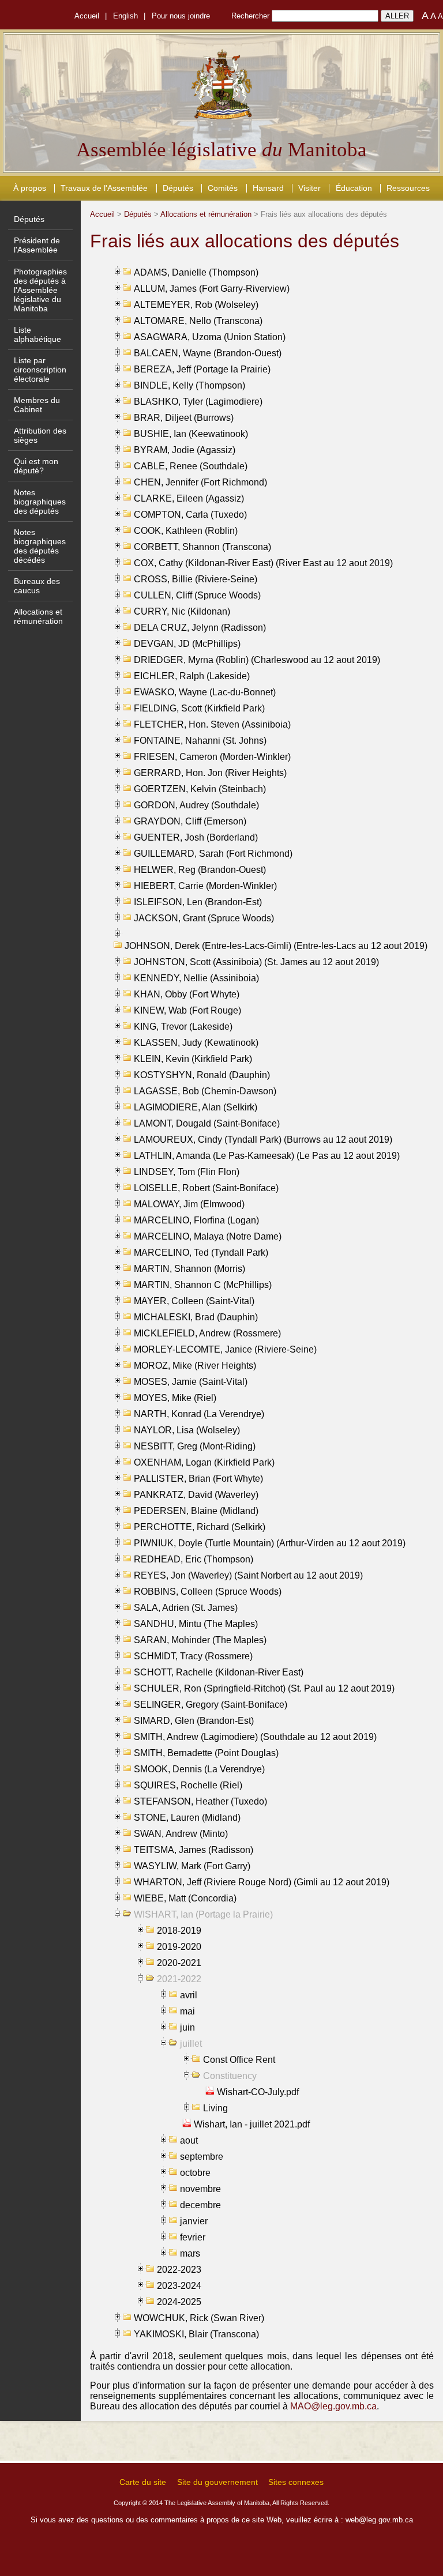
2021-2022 (179, 1979)
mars (190, 2253)
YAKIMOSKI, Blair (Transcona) (196, 2334)
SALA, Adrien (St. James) (186, 1608)
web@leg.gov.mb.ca (379, 2520)
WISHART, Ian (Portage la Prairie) (203, 1914)
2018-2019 (179, 1931)
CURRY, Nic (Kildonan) (182, 611)
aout (189, 2140)
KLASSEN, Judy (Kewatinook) (196, 1043)
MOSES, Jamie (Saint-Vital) (191, 1382)
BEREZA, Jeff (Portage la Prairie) (202, 369)
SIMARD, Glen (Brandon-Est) (194, 1721)
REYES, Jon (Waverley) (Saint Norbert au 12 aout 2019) (248, 1575)
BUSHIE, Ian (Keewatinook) (191, 434)
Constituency (230, 2076)
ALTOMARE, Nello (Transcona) (198, 321)
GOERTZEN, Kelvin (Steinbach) (200, 789)
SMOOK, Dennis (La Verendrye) (199, 1769)
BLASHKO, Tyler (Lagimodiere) (198, 402)
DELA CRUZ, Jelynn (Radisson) (200, 628)
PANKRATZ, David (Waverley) (196, 1495)
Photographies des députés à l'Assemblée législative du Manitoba (40, 290)
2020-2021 (179, 1963)
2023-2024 (179, 2286)
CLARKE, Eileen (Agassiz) (189, 498)
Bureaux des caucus (37, 586)
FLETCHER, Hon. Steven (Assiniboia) (212, 724)
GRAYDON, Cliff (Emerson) (190, 821)
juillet (191, 2044)
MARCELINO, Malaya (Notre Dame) (208, 1236)
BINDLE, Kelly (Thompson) (189, 385)
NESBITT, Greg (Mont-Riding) (195, 1446)
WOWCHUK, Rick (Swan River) (199, 2318)
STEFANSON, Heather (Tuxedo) (200, 1801)
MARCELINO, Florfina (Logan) (196, 1220)
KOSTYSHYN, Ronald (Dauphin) (202, 1075)
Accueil (87, 16)
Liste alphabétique (37, 334)
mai (187, 2011)
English (125, 16)
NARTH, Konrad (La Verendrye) (199, 1414)
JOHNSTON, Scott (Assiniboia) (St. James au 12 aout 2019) (256, 962)
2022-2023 (179, 2270)
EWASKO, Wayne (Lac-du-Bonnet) (205, 692)
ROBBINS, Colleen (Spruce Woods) (208, 1592)
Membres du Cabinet (37, 405)
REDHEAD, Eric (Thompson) (194, 1559)
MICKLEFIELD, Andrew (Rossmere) (207, 1333)
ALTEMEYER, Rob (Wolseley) (196, 305)
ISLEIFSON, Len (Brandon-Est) (198, 902)
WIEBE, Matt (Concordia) (185, 1898)
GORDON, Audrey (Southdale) (196, 805)
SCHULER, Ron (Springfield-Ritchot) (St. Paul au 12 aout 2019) (264, 1688)
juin (187, 2027)
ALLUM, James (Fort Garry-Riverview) (212, 289)
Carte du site (143, 2482)
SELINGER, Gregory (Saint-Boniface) (211, 1705)
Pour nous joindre (181, 16)
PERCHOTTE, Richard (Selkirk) (200, 1527)
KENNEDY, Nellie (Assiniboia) (196, 978)
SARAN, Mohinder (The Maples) (200, 1640)
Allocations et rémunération (38, 616)
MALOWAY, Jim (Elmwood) (189, 1204)
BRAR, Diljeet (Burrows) (184, 418)
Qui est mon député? (36, 466)
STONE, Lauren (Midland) (187, 1818)
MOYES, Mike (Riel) (175, 1398)
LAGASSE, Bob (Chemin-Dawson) (205, 1091)
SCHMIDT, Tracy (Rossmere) (193, 1656)
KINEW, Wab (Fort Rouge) (187, 1010)
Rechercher (250, 16)
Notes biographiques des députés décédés (40, 546)
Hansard (268, 188)
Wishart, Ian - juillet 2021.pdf (252, 2124)
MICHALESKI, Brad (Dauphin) (196, 1317)
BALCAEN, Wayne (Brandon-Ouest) (208, 353)
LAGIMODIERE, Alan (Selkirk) (196, 1107)
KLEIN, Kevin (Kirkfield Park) (193, 1059)
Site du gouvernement (217, 2482)
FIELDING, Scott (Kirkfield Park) (199, 708)
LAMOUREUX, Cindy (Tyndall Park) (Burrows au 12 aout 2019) (263, 1140)
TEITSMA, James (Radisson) (194, 1850)
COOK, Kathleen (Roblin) (186, 531)
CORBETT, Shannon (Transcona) (202, 547)
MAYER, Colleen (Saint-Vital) (194, 1301)
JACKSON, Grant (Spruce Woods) (204, 918)
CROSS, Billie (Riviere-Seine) (196, 579)
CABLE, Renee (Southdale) (191, 466)
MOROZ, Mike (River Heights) (195, 1366)
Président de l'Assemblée (37, 245)
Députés (178, 188)
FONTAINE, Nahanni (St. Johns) (200, 741)
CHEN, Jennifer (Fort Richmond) (200, 482)
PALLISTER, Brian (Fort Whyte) (198, 1479)
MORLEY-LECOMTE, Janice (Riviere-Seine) (225, 1349)
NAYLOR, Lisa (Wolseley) (187, 1430)
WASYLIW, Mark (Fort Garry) (192, 1866)
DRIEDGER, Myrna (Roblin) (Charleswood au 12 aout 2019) (257, 660)
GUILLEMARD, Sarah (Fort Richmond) (213, 854)
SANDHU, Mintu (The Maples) (196, 1624)
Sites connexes (296, 2482)
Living (215, 2108)
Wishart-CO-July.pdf (258, 2092)
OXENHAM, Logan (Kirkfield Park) (204, 1462)
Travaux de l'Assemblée (104, 188)
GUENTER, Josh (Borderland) (196, 837)
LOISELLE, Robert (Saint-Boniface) (206, 1188)
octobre (195, 2173)
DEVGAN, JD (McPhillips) (187, 644)
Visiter (309, 188)
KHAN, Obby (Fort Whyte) (187, 994)
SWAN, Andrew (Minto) (181, 1834)
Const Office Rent (239, 2060)
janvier (194, 2221)
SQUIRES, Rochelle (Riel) (188, 1785)
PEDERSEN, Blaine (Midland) (196, 1511)
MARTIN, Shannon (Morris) (189, 1269)
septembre (202, 2157)
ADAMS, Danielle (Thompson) (196, 272)
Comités (223, 188)
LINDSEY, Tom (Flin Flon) (187, 1172)
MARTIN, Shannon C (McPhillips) (203, 1285)
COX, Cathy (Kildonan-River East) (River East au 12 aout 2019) (263, 563)
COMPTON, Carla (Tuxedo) (190, 515)
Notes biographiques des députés (40, 502)
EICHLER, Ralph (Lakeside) (192, 676)
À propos (30, 188)
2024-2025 (179, 2302)
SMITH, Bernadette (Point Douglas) (206, 1753)
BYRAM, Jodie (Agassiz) (185, 450)
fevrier (193, 2237)
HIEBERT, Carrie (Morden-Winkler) (205, 886)
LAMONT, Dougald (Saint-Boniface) (207, 1123)
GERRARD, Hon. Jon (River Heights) (210, 773)
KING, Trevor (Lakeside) (183, 1027)
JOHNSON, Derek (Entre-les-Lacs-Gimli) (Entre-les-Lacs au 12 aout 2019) (276, 946)
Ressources (408, 188)
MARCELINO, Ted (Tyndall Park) (201, 1253)
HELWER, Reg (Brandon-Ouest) (200, 870)
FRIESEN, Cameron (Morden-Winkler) (212, 757)
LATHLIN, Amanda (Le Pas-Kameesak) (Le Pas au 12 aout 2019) (267, 1156)
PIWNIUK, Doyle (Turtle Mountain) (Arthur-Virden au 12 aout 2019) (270, 1543)
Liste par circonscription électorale (40, 370)
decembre (200, 2205)
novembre (200, 2189)
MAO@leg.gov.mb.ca (333, 2406)
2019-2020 (179, 1947)
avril (189, 1995)
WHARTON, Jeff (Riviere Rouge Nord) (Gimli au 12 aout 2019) (262, 1882)
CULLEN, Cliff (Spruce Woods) (197, 595)
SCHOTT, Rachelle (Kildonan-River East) (219, 1672)
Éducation (354, 188)
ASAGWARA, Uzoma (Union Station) (210, 337)
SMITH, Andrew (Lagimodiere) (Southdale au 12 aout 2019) (255, 1737)
